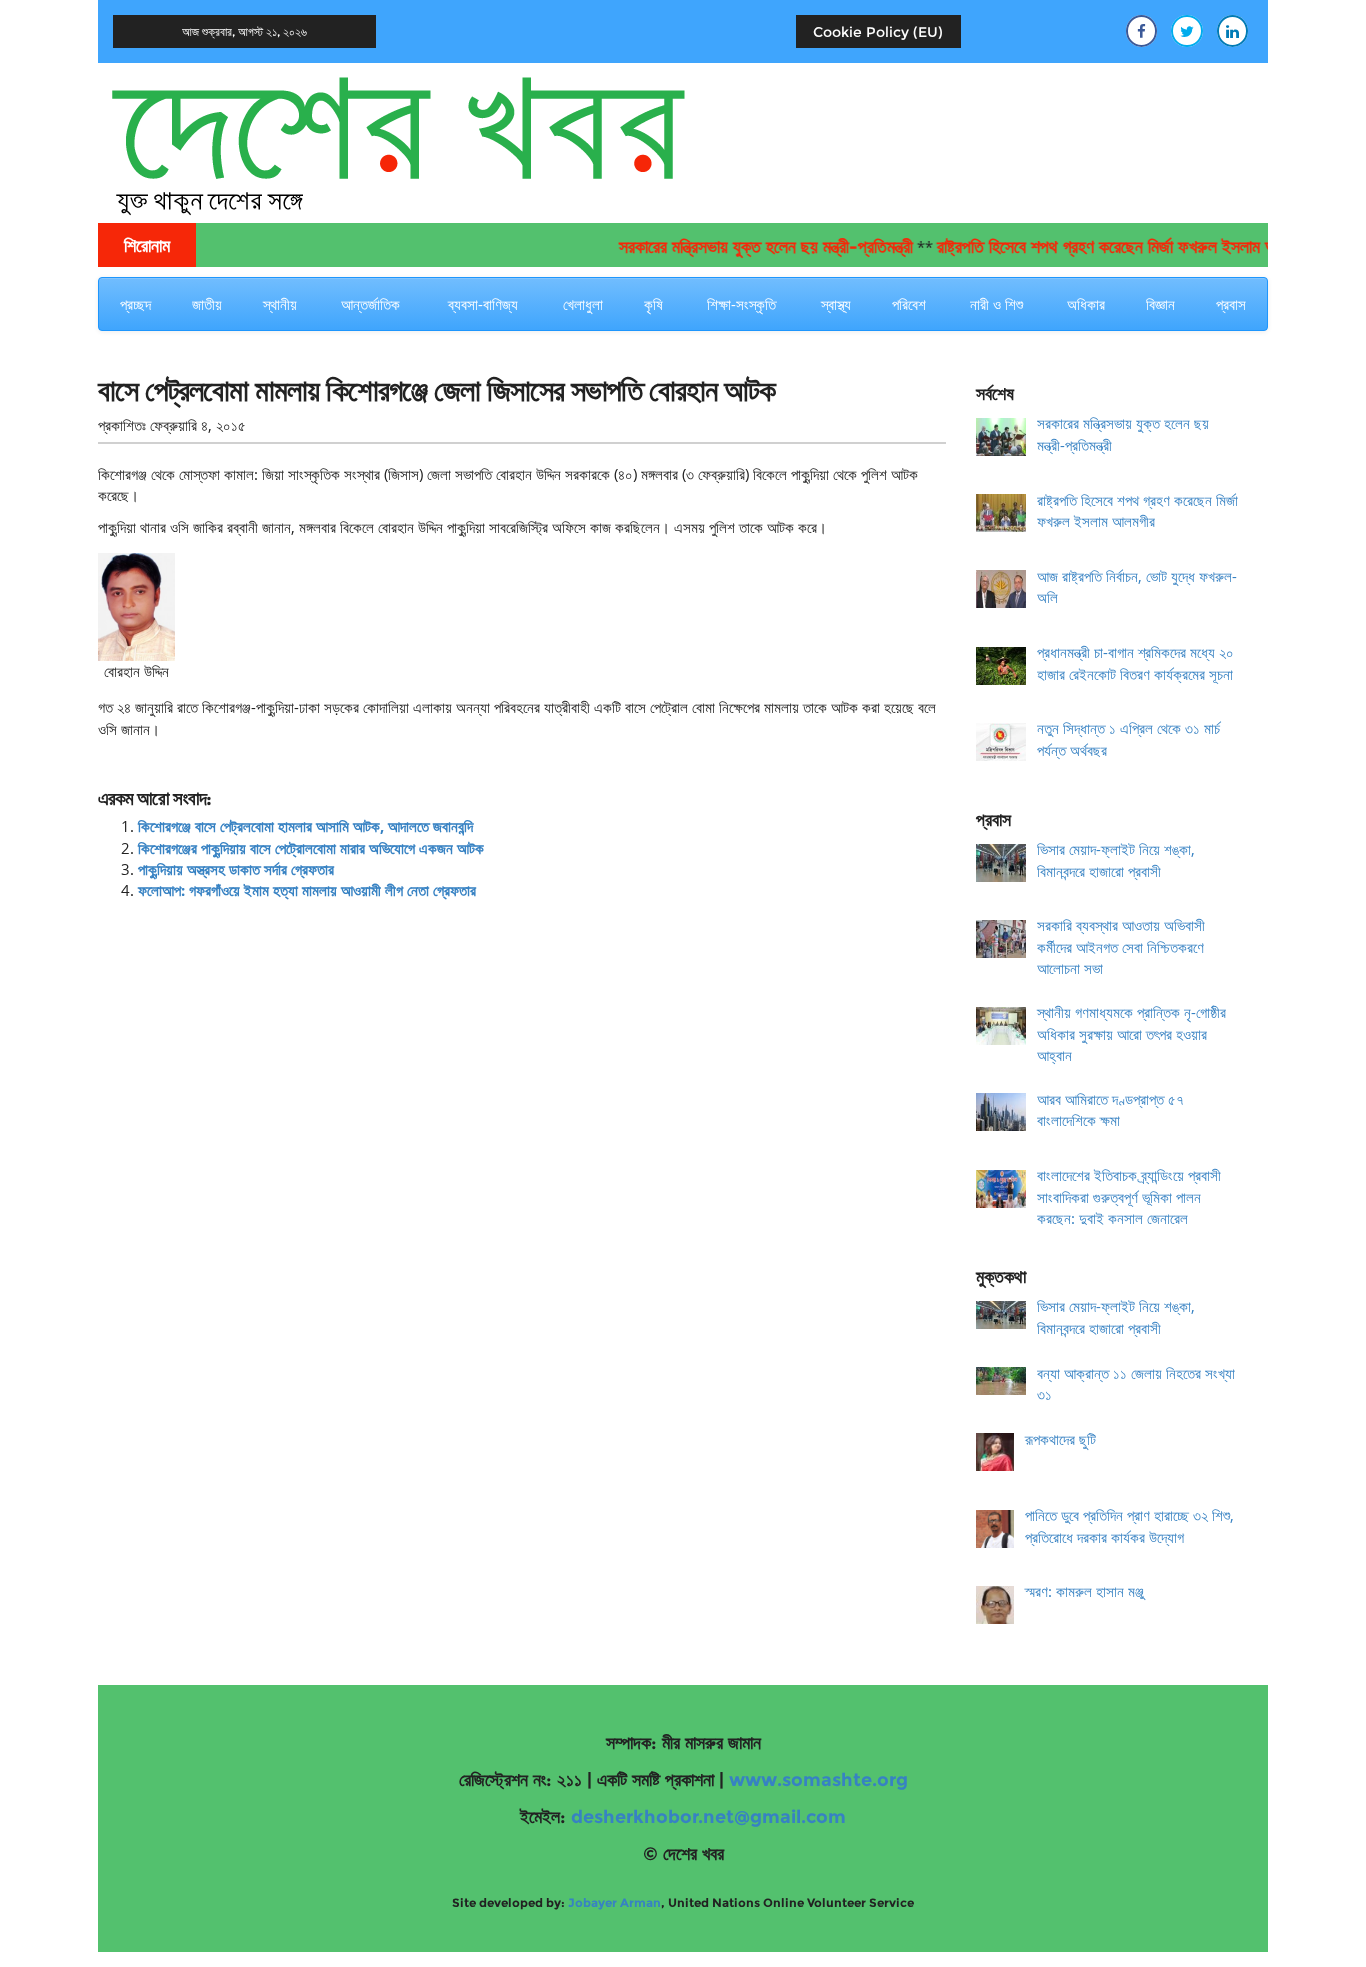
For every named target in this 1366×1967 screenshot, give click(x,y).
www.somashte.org (818, 1780)
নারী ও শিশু (996, 304)
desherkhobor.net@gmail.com (708, 1817)
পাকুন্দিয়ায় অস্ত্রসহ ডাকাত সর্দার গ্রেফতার (236, 869)
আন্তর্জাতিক (370, 304)
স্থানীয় (280, 304)
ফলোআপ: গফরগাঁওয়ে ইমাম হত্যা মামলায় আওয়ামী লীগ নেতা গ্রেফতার (307, 890)
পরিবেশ (909, 304)
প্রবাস (1231, 304)
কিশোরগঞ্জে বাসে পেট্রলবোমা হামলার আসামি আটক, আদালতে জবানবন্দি (305, 826)
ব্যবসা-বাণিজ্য (483, 304)
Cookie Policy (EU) (878, 32)
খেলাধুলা (583, 304)
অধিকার (1086, 304)
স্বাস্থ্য (836, 304)
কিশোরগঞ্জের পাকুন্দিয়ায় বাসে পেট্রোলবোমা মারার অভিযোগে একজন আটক (311, 848)
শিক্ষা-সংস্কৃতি (741, 304)
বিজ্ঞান (1160, 304)
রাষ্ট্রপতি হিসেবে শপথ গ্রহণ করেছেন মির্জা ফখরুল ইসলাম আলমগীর (1099, 247)
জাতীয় (207, 304)
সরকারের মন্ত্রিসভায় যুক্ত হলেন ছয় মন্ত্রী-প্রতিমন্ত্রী (739, 247)
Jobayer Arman (614, 1902)
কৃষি (653, 304)
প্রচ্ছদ (135, 304)
